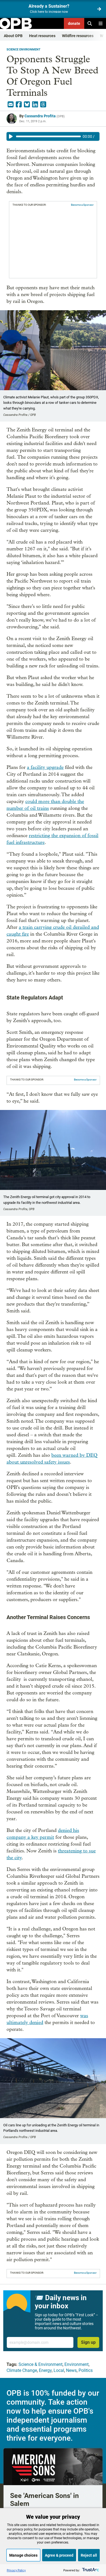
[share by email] (11, 105)
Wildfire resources (78, 36)
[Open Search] (90, 23)
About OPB (13, 36)
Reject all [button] (89, 2555)
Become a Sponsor (82, 205)
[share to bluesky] (27, 105)
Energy (45, 2370)
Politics (86, 2370)
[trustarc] (90, 2570)
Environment (77, 2364)
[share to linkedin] (35, 105)
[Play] (11, 136)
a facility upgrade (45, 767)
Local (59, 2370)
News (71, 2370)
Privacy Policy (16, 2570)
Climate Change (22, 2370)
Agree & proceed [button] (59, 2555)
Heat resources (42, 36)
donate (74, 23)
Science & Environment (40, 2364)
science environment (24, 50)
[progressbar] (48, 136)
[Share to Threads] (43, 105)
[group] (53, 136)
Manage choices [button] (23, 2555)
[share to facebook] (19, 105)
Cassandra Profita (40, 116)
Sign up (88, 2342)
